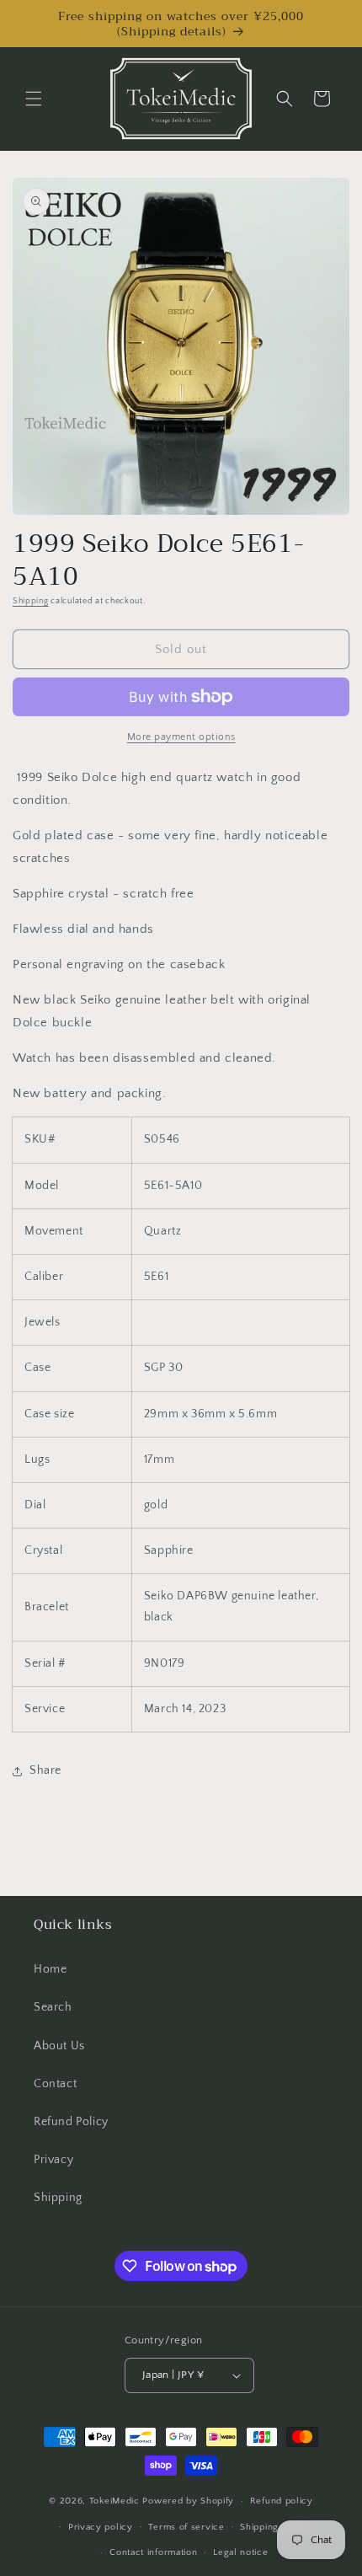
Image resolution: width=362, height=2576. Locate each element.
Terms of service (186, 2527)
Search (53, 2007)
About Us (59, 2046)
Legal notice (240, 2552)
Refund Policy (71, 2122)
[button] (34, 99)
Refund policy (282, 2501)
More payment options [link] (181, 737)
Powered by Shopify (188, 2501)
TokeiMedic (116, 2501)
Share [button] (45, 1770)
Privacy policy (101, 2527)
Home (50, 1969)
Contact (55, 2084)
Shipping (31, 601)
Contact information (153, 2552)
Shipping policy (275, 2527)
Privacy (53, 2160)
